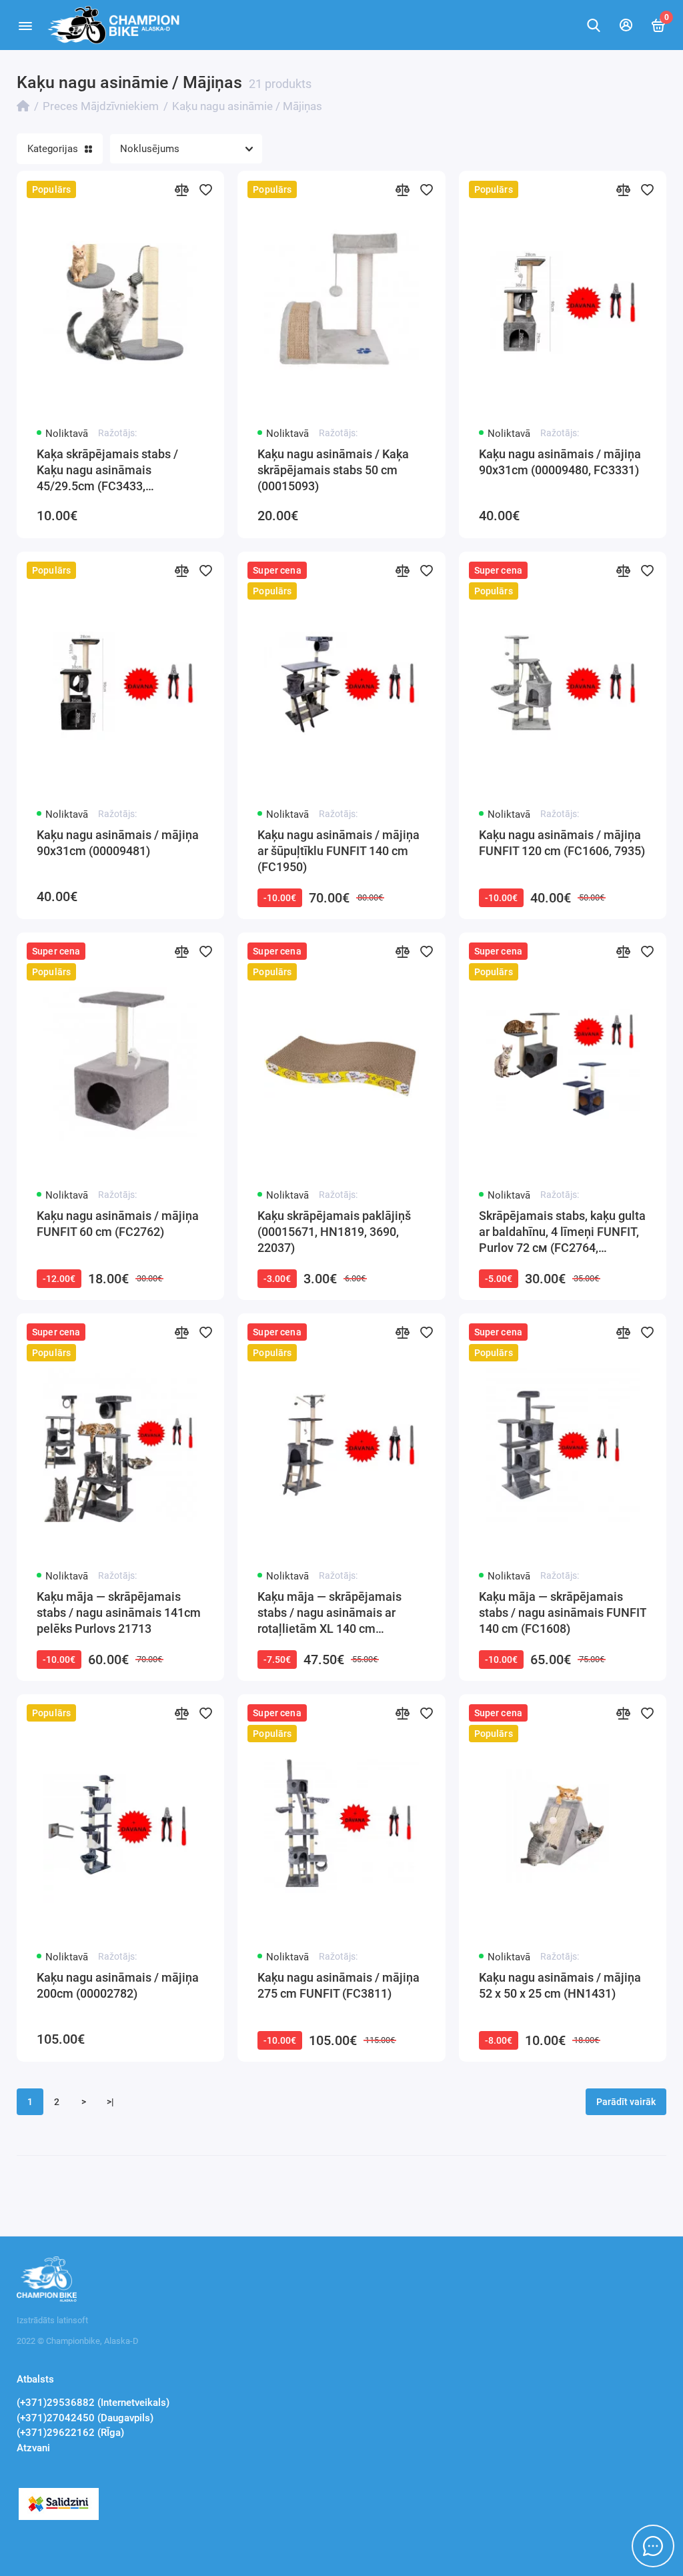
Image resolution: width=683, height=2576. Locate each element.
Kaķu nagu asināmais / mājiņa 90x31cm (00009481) (118, 843)
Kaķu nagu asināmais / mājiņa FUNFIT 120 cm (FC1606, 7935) (562, 843)
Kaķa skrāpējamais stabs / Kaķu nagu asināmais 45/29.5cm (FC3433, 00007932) (107, 471)
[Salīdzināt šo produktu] (181, 189)
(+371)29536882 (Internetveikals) (93, 2403)
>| (110, 2102)
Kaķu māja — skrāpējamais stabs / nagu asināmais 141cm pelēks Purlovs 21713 (119, 1613)
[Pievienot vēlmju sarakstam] (205, 189)
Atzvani (33, 2448)
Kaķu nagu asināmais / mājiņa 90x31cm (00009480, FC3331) (560, 462)
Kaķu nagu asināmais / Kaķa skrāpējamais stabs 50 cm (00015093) (333, 470)
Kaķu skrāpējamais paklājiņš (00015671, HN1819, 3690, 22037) (334, 1232)
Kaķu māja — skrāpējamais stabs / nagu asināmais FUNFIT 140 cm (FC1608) (563, 1613)
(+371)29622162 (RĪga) (70, 2433)
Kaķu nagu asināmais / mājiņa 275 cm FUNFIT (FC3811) (338, 1985)
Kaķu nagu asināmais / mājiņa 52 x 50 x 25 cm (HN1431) (560, 1985)
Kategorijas (53, 149)
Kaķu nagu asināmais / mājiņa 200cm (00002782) (118, 1985)
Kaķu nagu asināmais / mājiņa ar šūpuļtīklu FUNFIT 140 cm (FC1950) (338, 851)
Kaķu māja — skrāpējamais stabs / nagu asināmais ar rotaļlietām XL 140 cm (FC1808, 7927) (329, 1613)
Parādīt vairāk (626, 2102)
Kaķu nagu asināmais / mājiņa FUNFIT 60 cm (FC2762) (118, 1224)
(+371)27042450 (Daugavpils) (85, 2418)
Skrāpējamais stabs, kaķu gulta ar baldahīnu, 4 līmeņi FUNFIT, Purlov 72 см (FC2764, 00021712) (562, 1232)
